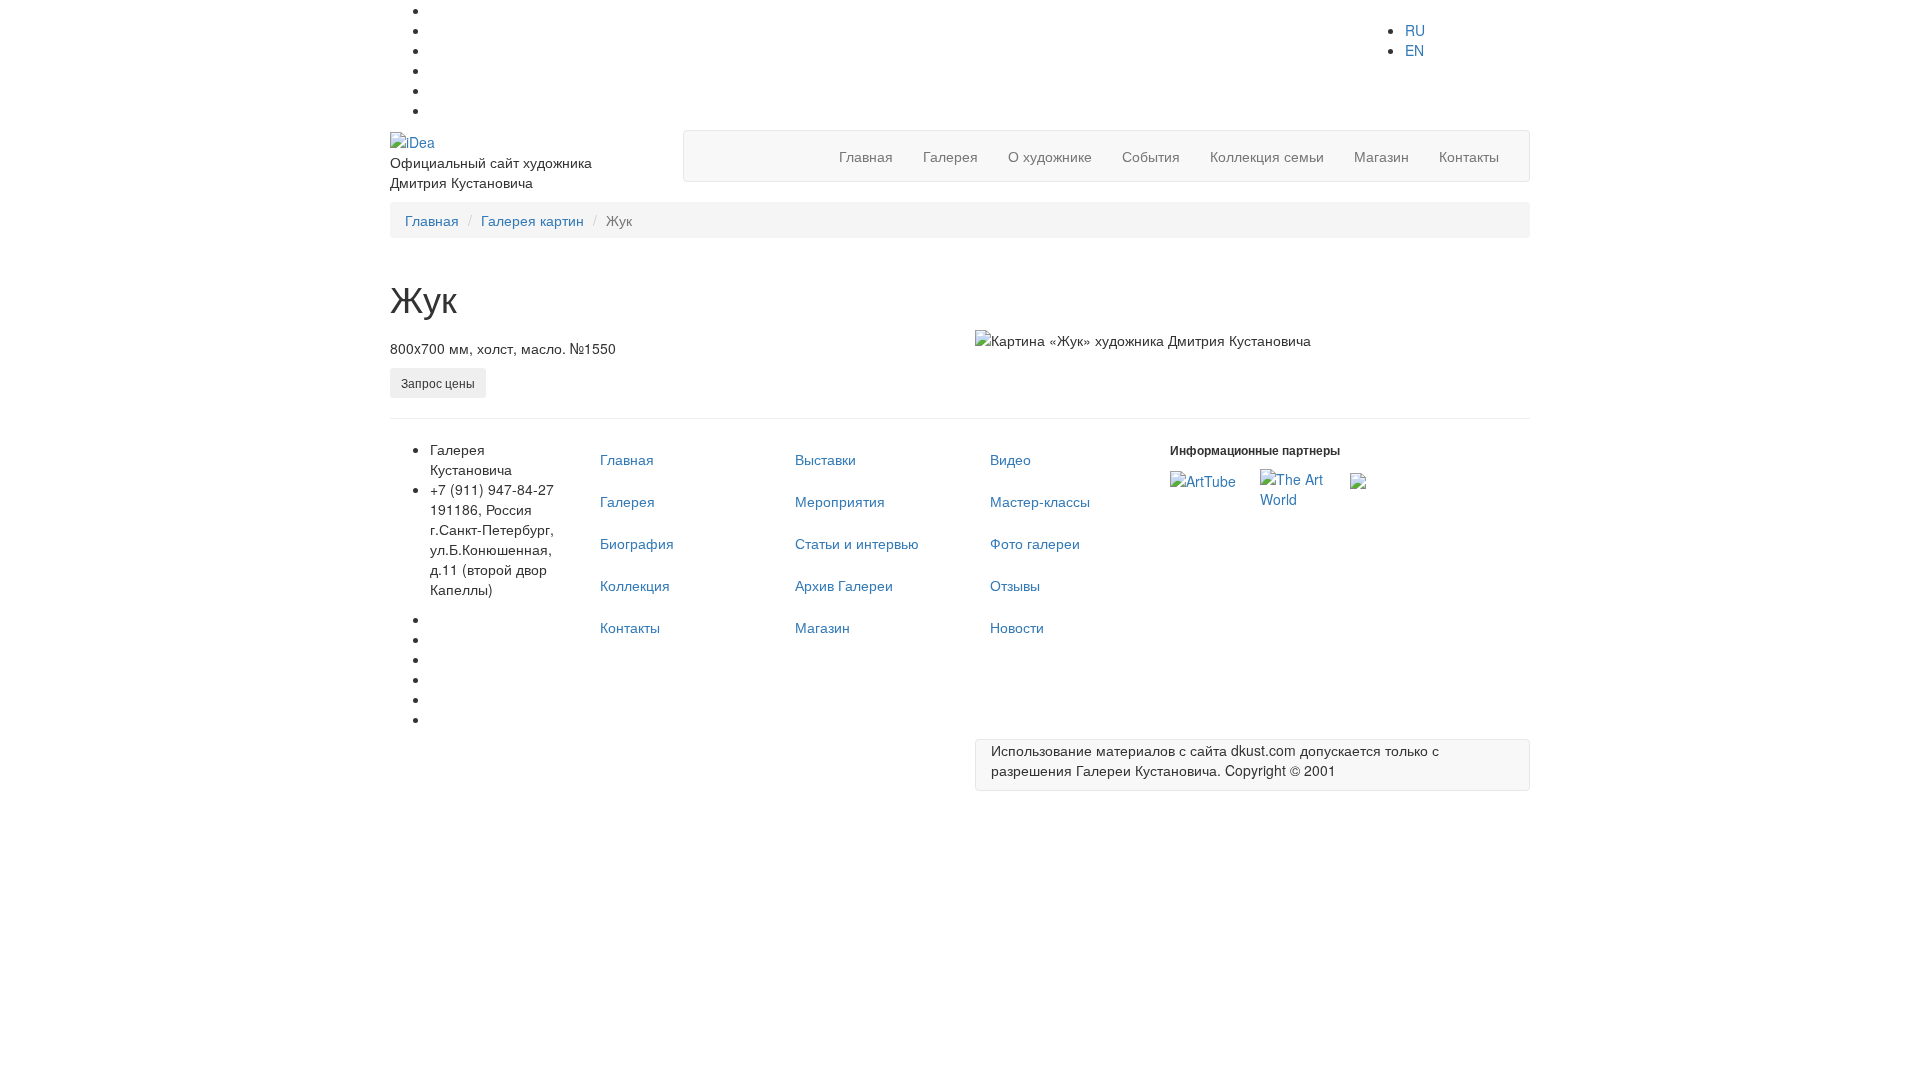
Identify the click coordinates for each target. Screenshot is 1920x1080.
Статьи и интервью (857, 543)
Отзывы (1015, 585)
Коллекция (635, 585)
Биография (637, 543)
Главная (866, 156)
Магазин (1381, 156)
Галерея (950, 156)
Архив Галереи (844, 585)
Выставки (825, 459)
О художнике (1050, 156)
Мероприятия (840, 501)
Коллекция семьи (1267, 156)
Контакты (1469, 156)
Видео (1010, 459)
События (1151, 156)
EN (1414, 50)
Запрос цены (438, 382)
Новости (1017, 627)
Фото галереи (1035, 543)
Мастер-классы (1040, 501)
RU (1415, 30)
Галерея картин (532, 220)
